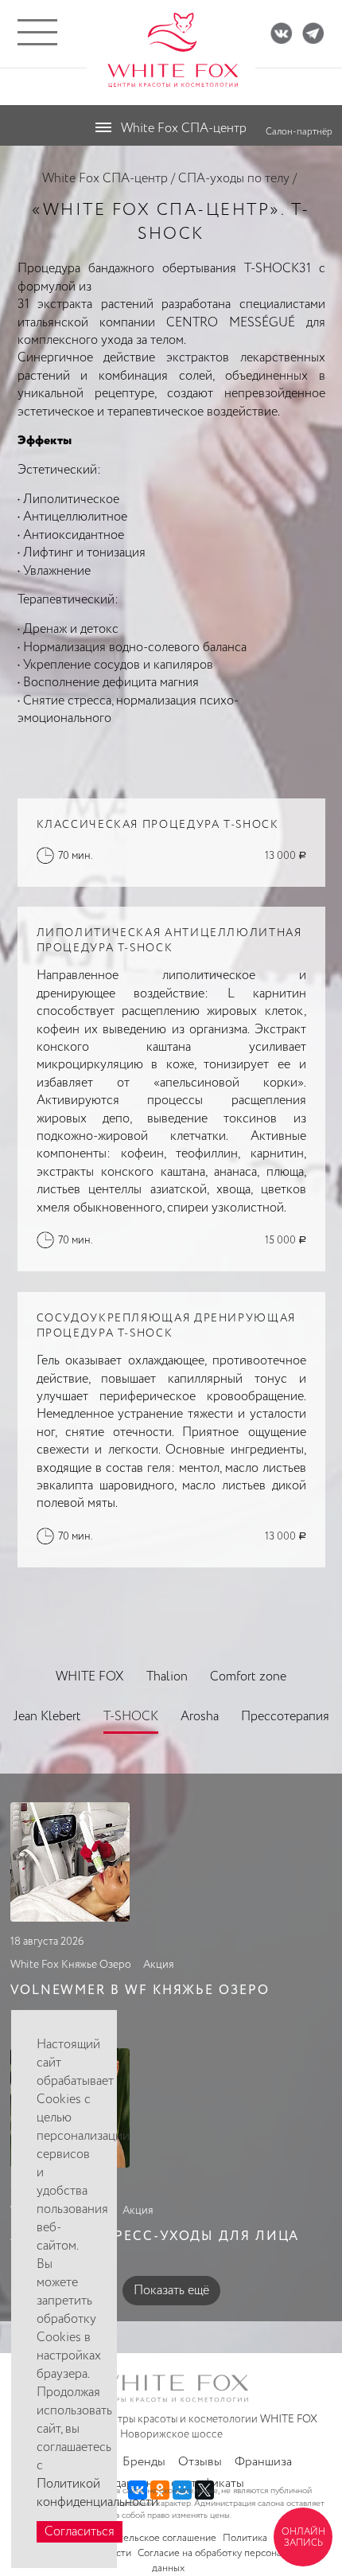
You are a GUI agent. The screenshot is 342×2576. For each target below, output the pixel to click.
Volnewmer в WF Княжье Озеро (140, 1991)
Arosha (200, 1717)
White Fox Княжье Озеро (71, 1965)
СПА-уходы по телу (234, 179)
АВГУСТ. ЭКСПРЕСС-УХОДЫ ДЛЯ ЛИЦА (155, 2236)
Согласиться (80, 2532)
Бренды (144, 2462)
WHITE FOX (90, 1677)
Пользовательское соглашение (146, 2538)
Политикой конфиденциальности (97, 2493)
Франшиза (263, 2462)
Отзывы (200, 2462)
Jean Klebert (47, 1717)
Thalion (167, 1677)
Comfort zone (248, 1677)
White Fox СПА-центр (105, 179)
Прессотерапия (285, 1717)
